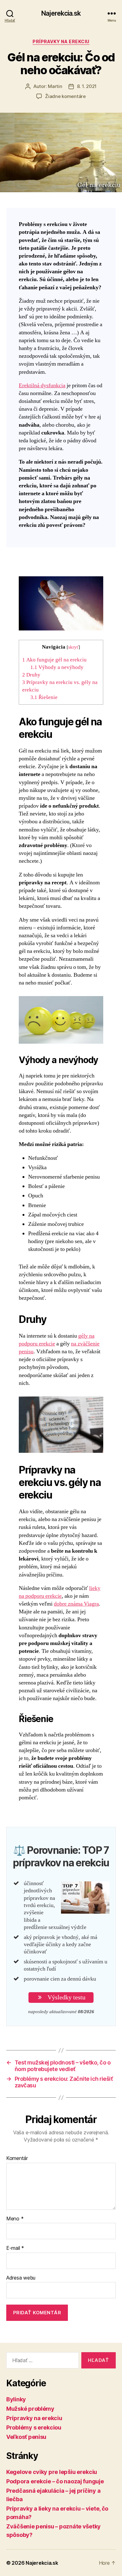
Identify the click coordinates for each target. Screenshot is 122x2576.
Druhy (31, 675)
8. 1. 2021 (87, 86)
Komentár (17, 2158)
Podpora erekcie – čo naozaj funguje (55, 2481)
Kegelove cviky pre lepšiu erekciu (52, 2472)
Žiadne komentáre (65, 96)
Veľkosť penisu (26, 2437)
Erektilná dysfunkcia (42, 386)
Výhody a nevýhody (57, 667)
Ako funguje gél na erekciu (54, 660)
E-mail (15, 2248)
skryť (73, 647)
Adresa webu (21, 2278)
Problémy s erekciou (34, 2427)
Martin (55, 86)
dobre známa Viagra (76, 1604)
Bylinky (16, 2399)
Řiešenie (44, 697)
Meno (15, 2219)
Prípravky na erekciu (61, 41)
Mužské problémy (30, 2409)
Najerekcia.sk (61, 13)
